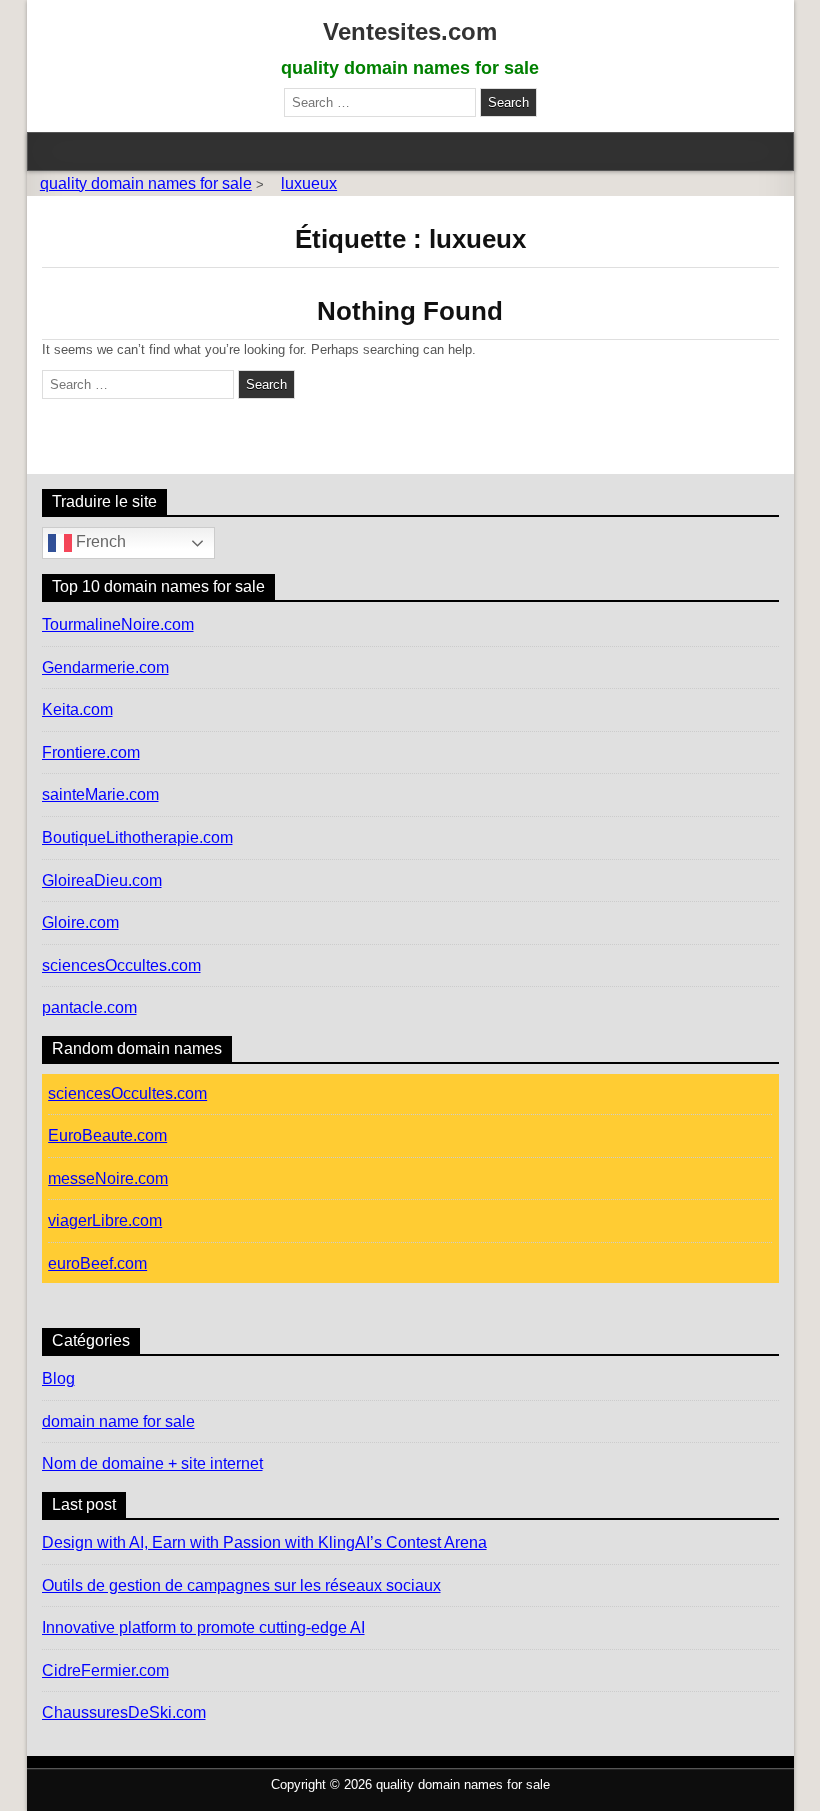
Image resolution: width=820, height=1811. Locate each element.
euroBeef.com (97, 1263)
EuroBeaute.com (107, 1135)
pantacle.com (89, 1007)
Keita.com (77, 709)
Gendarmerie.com (105, 667)
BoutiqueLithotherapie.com (137, 837)
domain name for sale (118, 1421)
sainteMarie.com (100, 794)
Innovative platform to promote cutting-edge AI (203, 1627)
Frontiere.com (91, 752)
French (99, 541)
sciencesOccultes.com (121, 965)
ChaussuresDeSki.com (124, 1712)
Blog (58, 1378)
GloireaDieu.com (102, 880)
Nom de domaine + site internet (152, 1463)
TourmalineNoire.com (118, 624)
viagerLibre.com (105, 1220)
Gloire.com (80, 922)
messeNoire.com (108, 1178)
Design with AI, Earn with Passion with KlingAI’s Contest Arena (264, 1542)
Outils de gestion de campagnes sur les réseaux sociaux (241, 1585)
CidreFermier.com (105, 1670)
